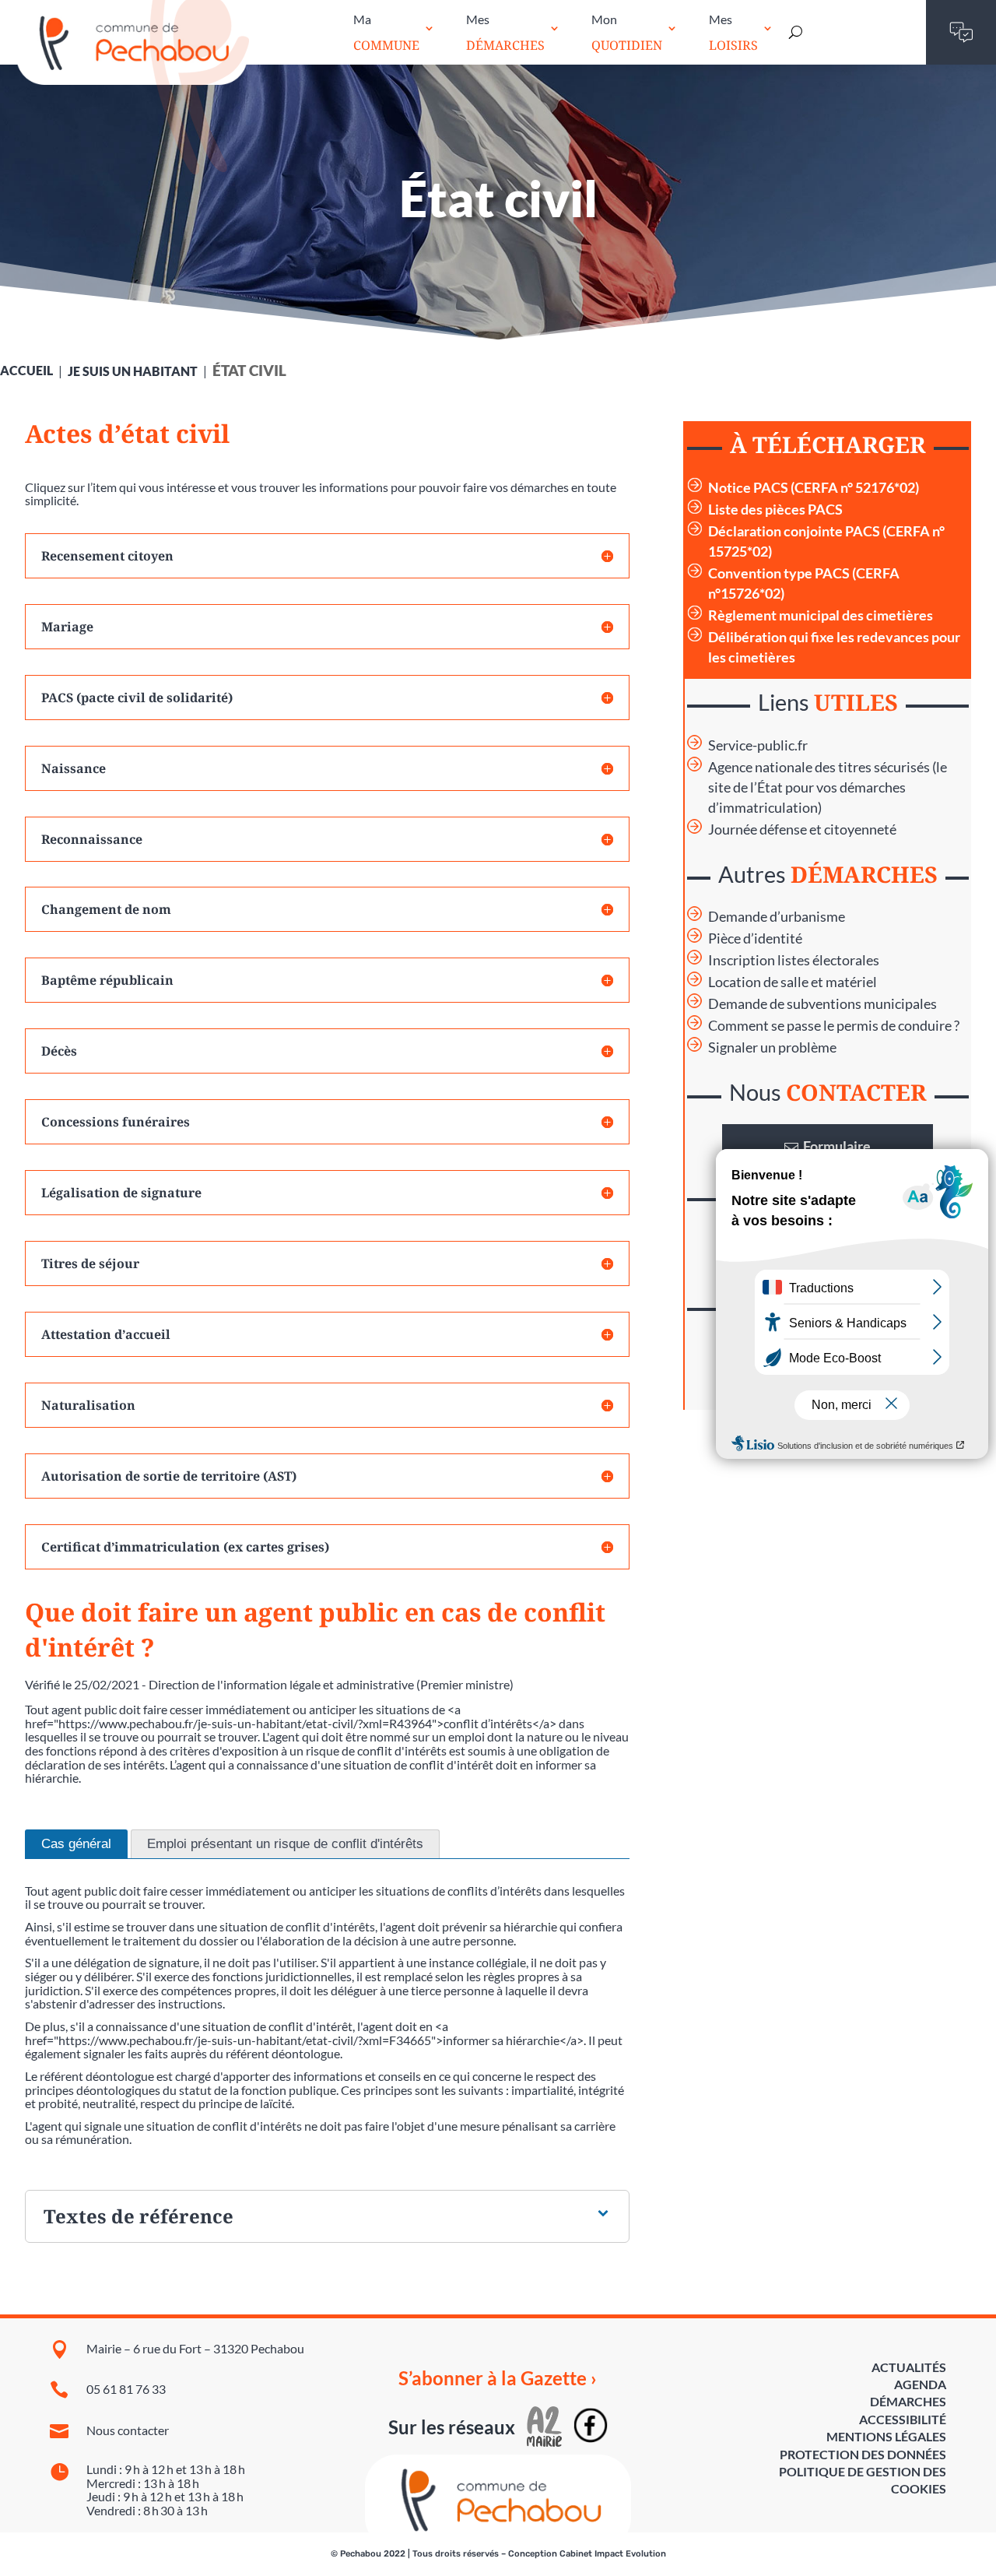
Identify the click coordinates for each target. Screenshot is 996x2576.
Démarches (908, 2401)
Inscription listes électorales (794, 960)
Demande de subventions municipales (822, 1004)
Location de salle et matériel (793, 982)
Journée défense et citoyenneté (802, 829)
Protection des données (863, 2454)
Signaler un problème (772, 1047)
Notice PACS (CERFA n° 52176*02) (814, 488)
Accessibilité (903, 2419)
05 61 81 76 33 (126, 2389)
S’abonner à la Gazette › (498, 2378)
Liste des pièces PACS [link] (775, 510)
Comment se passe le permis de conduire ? (834, 1026)
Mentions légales (886, 2436)
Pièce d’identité (755, 938)
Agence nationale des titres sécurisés (819, 767)
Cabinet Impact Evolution (613, 2554)
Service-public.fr (758, 745)
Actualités (909, 2367)
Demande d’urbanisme (777, 917)
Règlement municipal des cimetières (821, 615)
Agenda (920, 2384)
